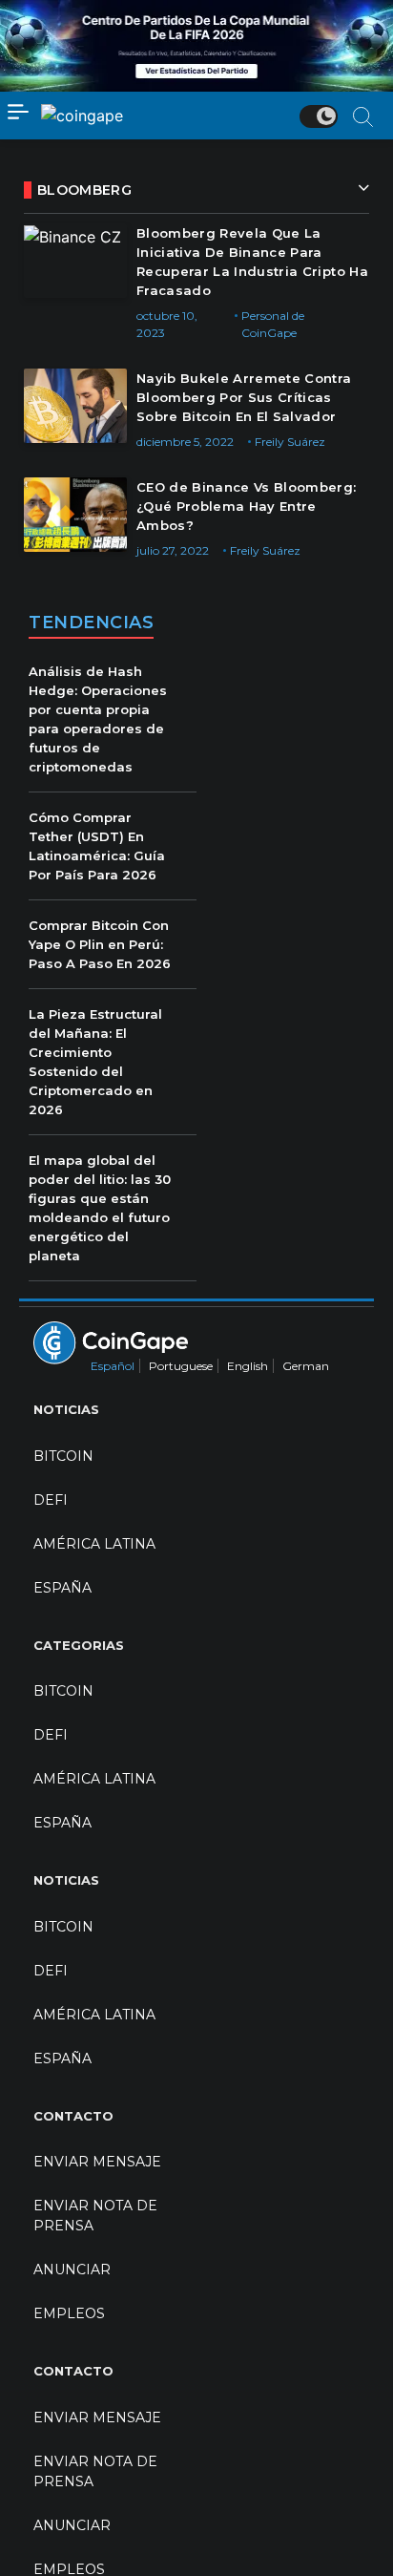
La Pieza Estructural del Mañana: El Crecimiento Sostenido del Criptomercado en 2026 (95, 1062)
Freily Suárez (290, 442)
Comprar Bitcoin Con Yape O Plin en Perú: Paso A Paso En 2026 (100, 944)
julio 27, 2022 (173, 550)
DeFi (51, 1500)
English (248, 1366)
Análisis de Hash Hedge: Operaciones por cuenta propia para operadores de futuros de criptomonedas (98, 719)
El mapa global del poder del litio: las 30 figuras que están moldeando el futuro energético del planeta (100, 1208)
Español (113, 1366)
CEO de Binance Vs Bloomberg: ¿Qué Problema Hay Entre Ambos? (247, 506)
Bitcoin (63, 1456)
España (62, 1588)
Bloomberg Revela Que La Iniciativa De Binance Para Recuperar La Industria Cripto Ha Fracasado (252, 262)
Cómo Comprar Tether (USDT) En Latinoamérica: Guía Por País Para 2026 (97, 846)
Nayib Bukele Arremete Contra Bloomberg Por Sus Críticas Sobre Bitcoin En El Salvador (244, 397)
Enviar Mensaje (97, 2162)
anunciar (72, 2270)
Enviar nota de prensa (95, 2216)
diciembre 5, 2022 (185, 442)
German (306, 1366)
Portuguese (181, 1366)
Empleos (69, 2313)
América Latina (94, 1544)
